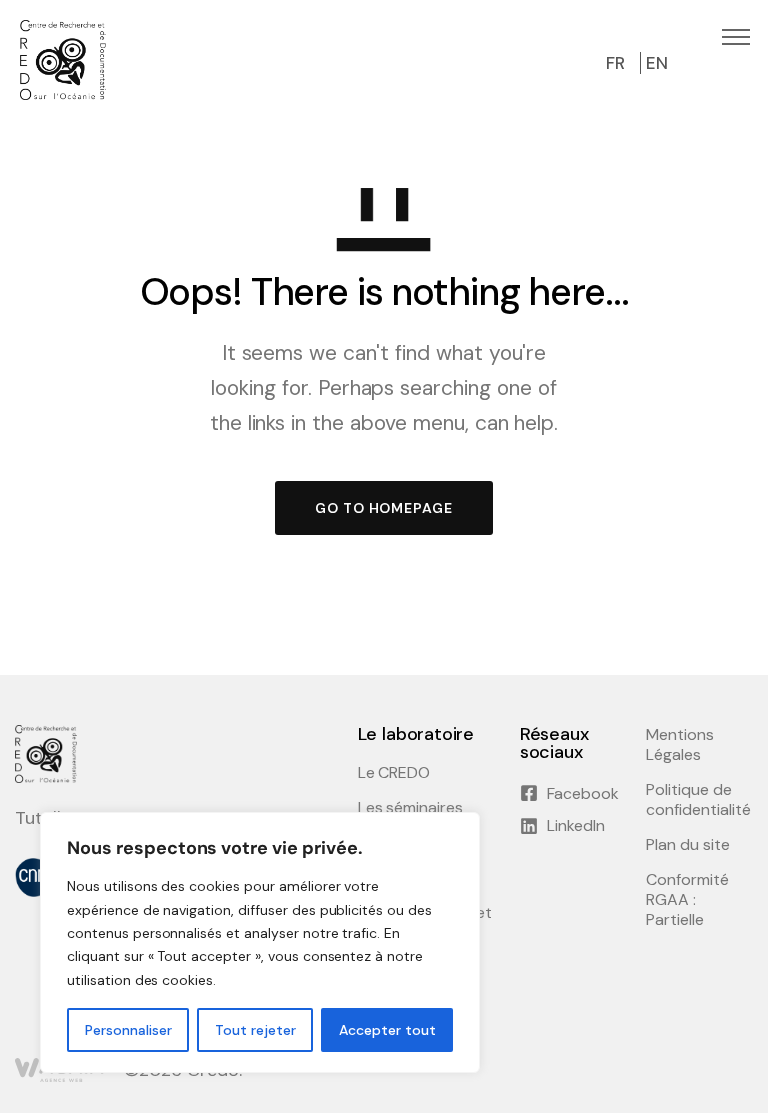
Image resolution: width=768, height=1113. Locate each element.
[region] (260, 942)
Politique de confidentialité (698, 800)
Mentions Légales (680, 745)
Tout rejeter (255, 1030)
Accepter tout (387, 1030)
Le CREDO (394, 773)
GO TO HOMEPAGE (384, 508)
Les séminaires (410, 808)
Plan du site (688, 845)
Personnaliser (128, 1030)
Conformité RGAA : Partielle (687, 900)
